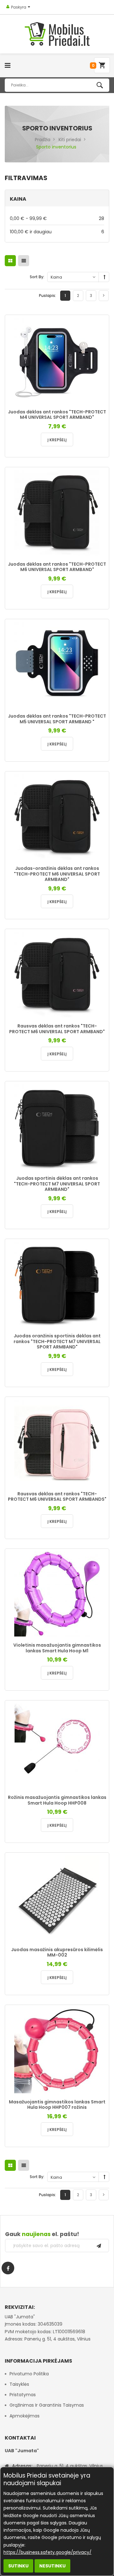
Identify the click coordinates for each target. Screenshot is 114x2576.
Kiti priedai (70, 140)
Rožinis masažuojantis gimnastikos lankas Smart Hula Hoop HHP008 (57, 1800)
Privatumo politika (29, 2374)
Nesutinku (52, 2566)
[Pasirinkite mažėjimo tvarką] (104, 277)
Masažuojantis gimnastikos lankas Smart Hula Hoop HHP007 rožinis (57, 2105)
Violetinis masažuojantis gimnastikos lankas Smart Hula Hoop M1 (57, 1648)
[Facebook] (8, 2268)
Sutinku (18, 2566)
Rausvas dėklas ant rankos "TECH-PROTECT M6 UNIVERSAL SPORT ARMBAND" (57, 1029)
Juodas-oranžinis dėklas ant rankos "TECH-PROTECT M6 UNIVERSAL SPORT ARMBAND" (57, 874)
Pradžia (43, 140)
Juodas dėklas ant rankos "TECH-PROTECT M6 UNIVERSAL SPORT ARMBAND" (57, 567)
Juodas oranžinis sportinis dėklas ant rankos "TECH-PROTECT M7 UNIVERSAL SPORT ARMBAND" (57, 1341)
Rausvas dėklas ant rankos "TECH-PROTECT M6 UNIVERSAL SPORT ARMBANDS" (57, 1497)
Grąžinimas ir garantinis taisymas (47, 2405)
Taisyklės (19, 2384)
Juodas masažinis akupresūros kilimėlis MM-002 (57, 1952)
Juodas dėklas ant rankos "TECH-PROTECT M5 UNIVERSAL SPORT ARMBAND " (57, 719)
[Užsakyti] (99, 2246)
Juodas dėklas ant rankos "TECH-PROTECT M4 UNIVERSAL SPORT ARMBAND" (57, 415)
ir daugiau (57, 232)
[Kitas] (104, 296)
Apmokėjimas (25, 2416)
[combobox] (57, 85)
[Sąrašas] (24, 261)
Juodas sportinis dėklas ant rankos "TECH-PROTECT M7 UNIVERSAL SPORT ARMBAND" (57, 1184)
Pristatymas (23, 2395)
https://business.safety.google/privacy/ (47, 2552)
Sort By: (37, 277)
